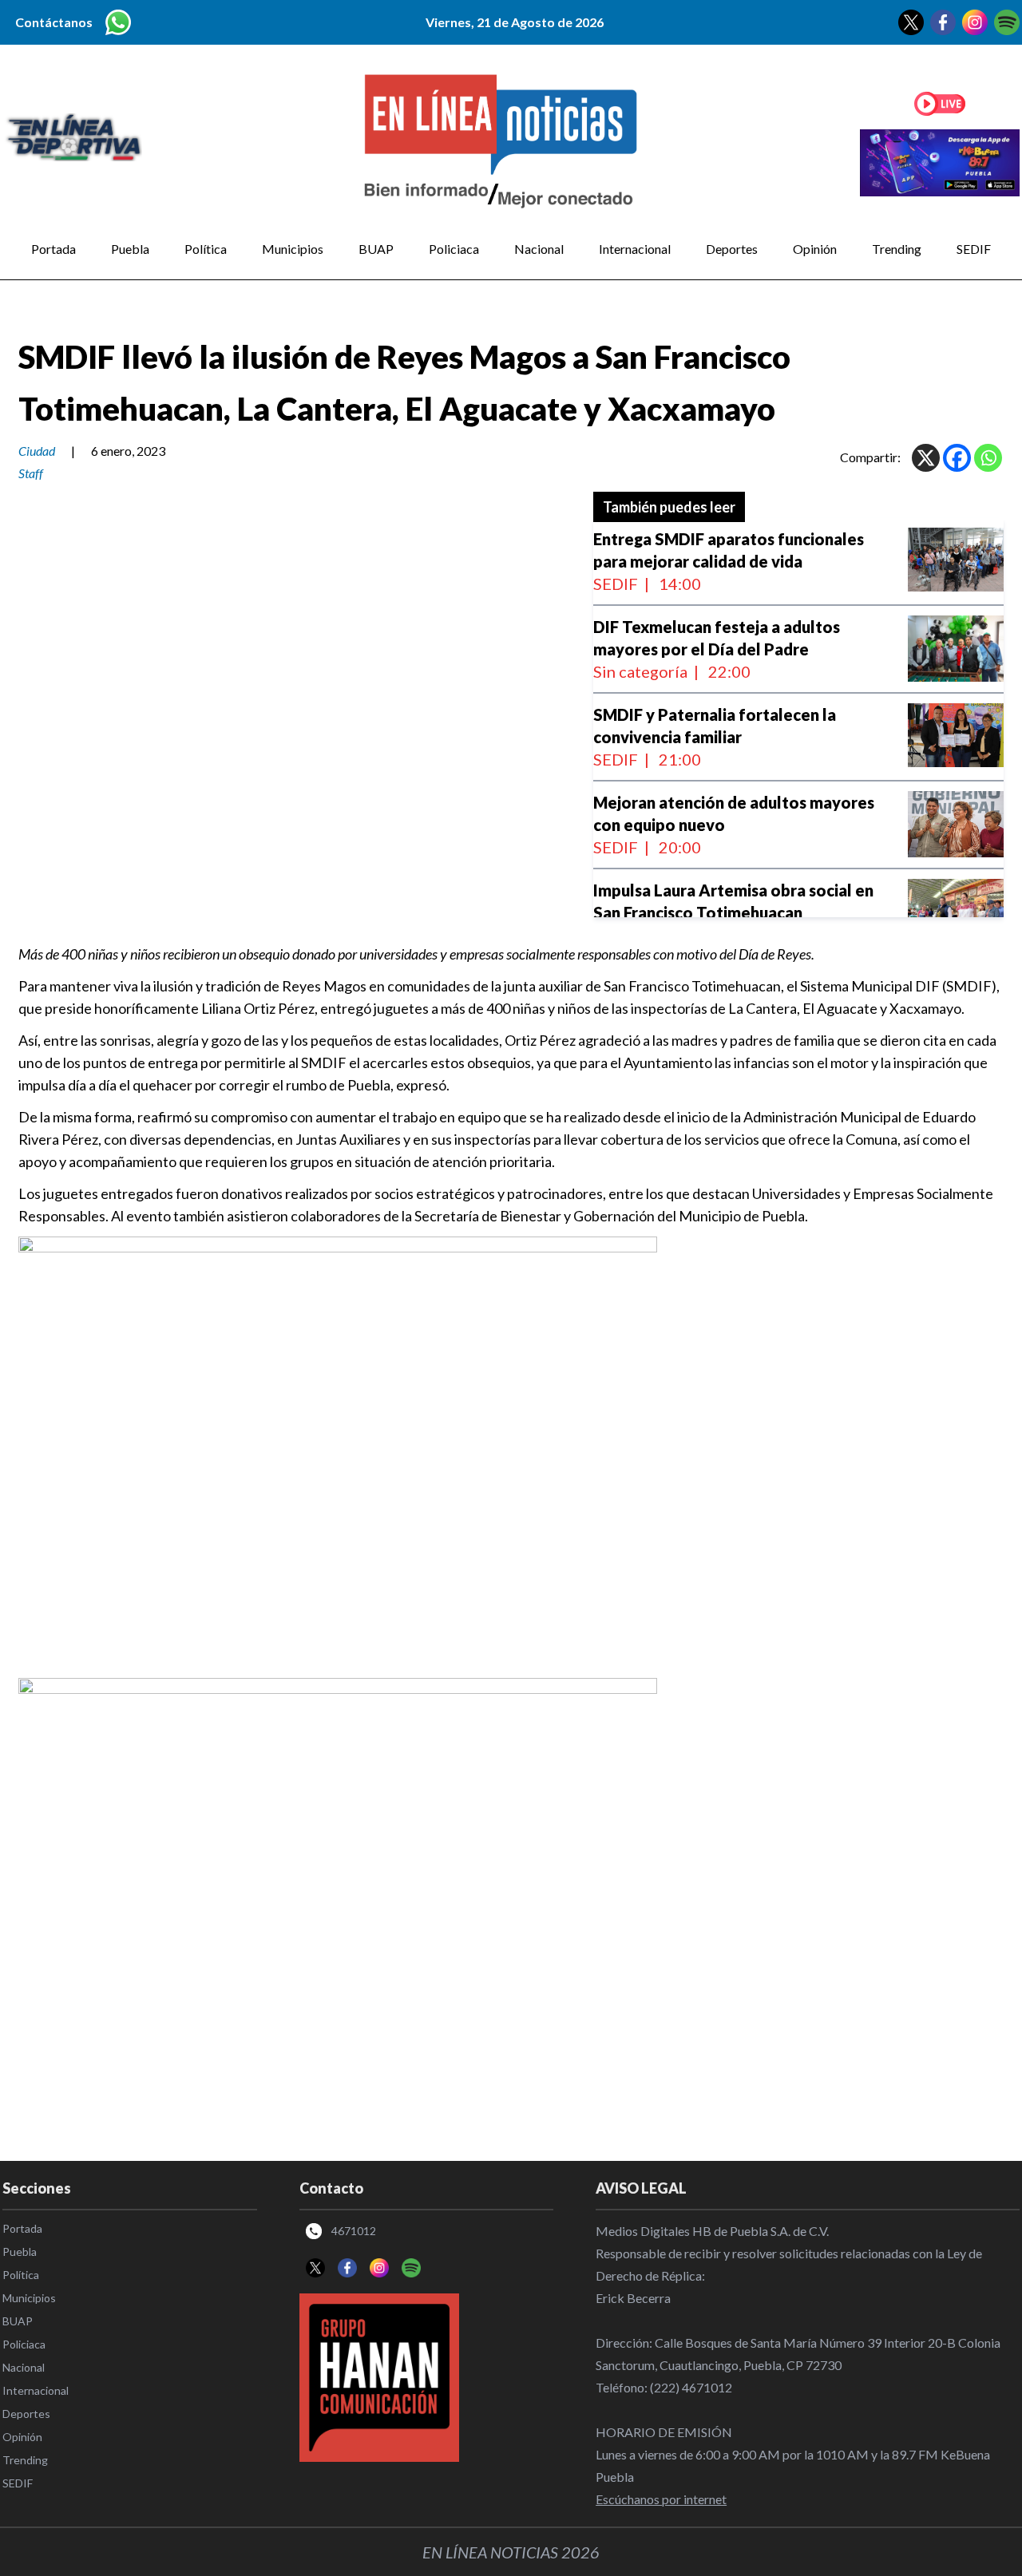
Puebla (130, 249)
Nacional (539, 249)
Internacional (635, 249)
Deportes (732, 249)
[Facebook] (957, 458)
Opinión (815, 249)
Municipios (293, 249)
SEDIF (974, 249)
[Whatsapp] (988, 458)
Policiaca (454, 249)
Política (206, 249)
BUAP (376, 249)
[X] (926, 458)
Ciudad (37, 451)
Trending (897, 249)
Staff (31, 473)
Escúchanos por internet (661, 2499)
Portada (53, 249)
